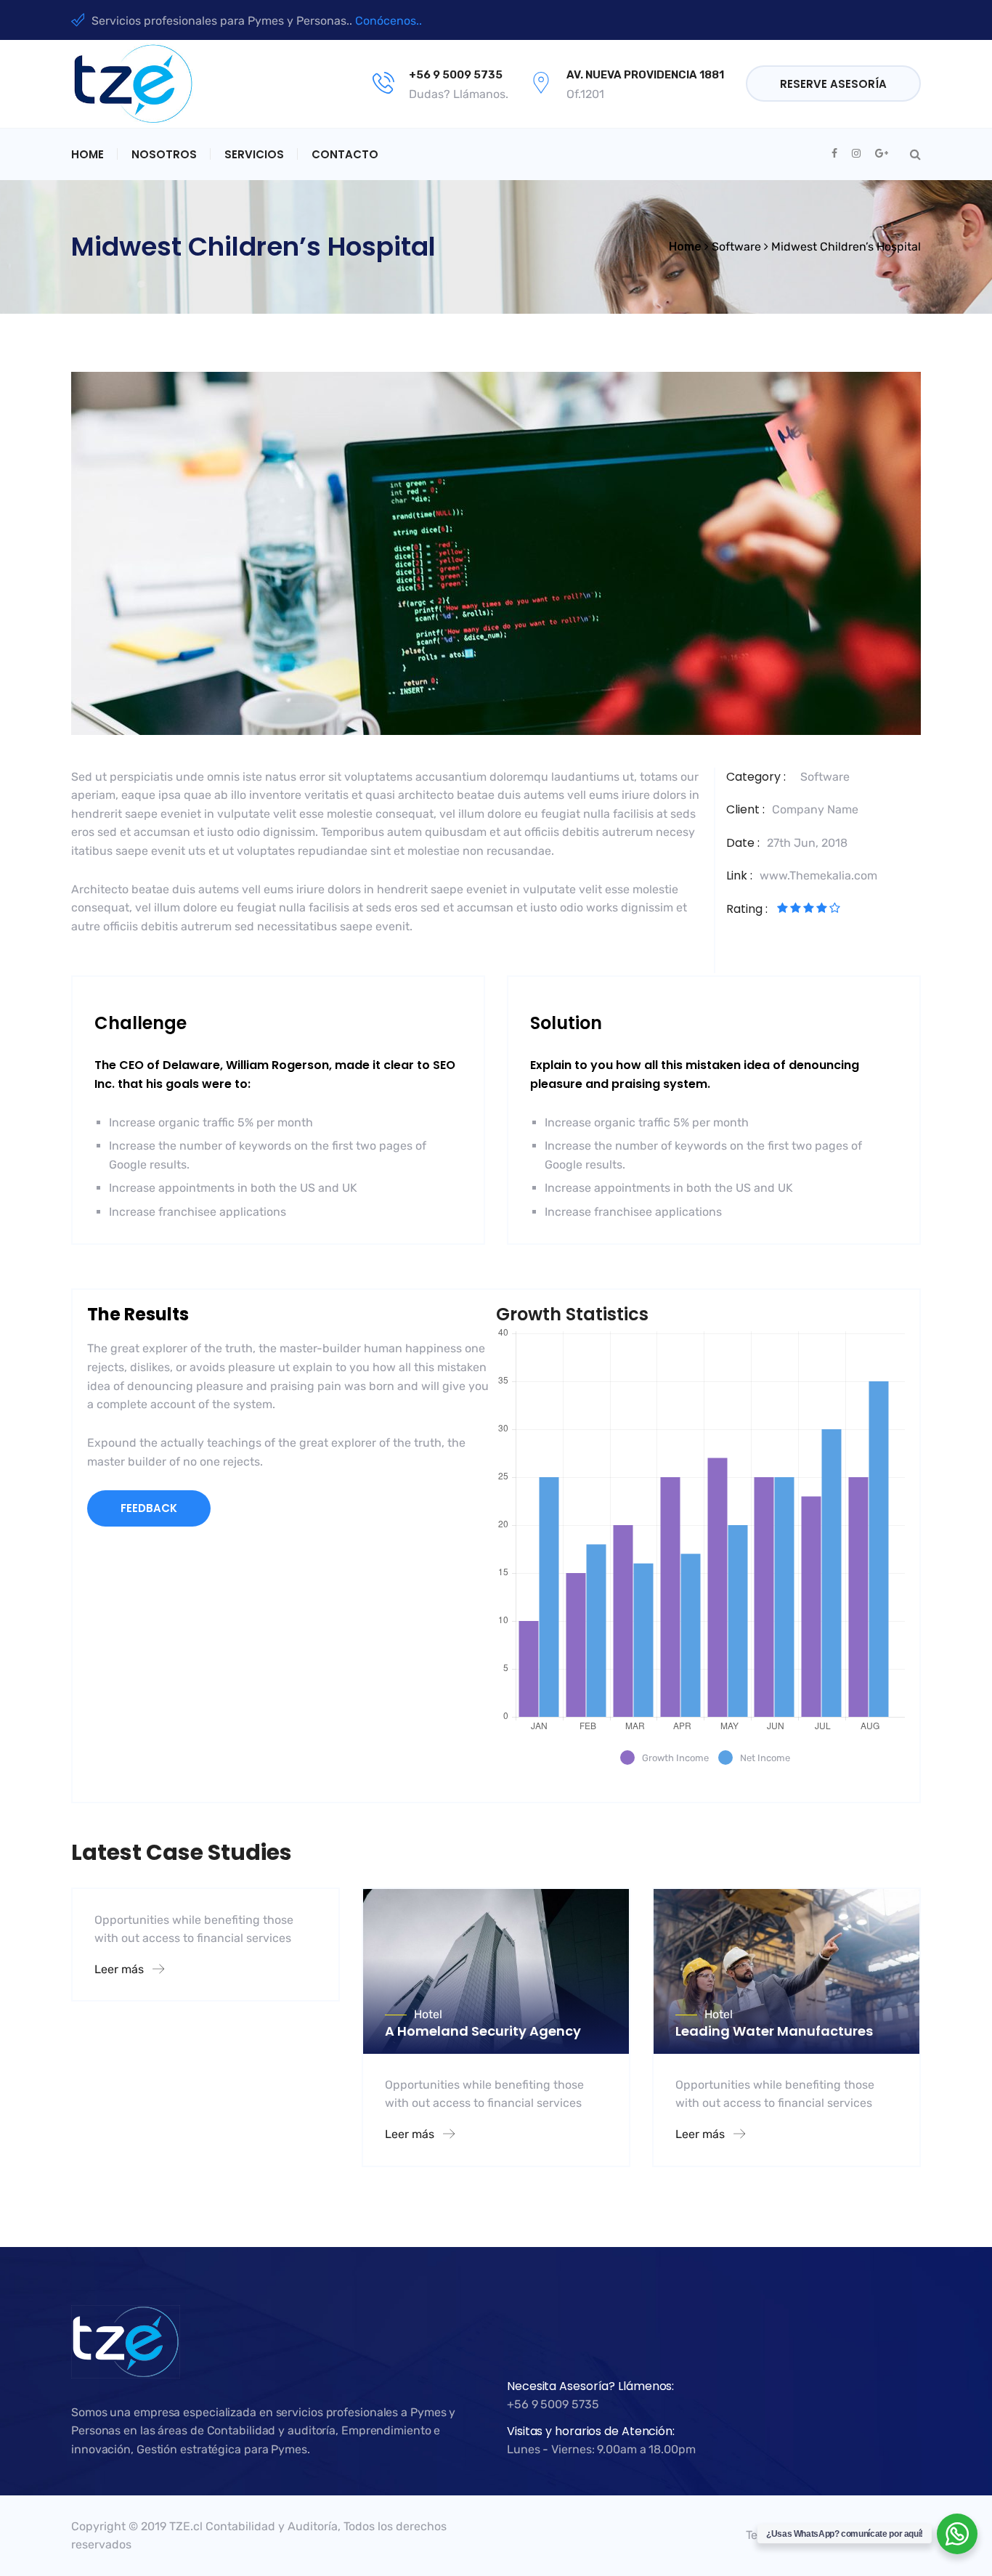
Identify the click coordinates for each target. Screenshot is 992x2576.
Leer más (121, 1969)
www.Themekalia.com (818, 875)
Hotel (428, 2014)
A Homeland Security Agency (483, 2031)
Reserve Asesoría (833, 84)
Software (825, 777)
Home (88, 154)
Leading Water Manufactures (774, 2031)
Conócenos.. (389, 21)
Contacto (345, 154)
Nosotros (164, 154)
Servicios (254, 154)
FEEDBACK (149, 1508)
